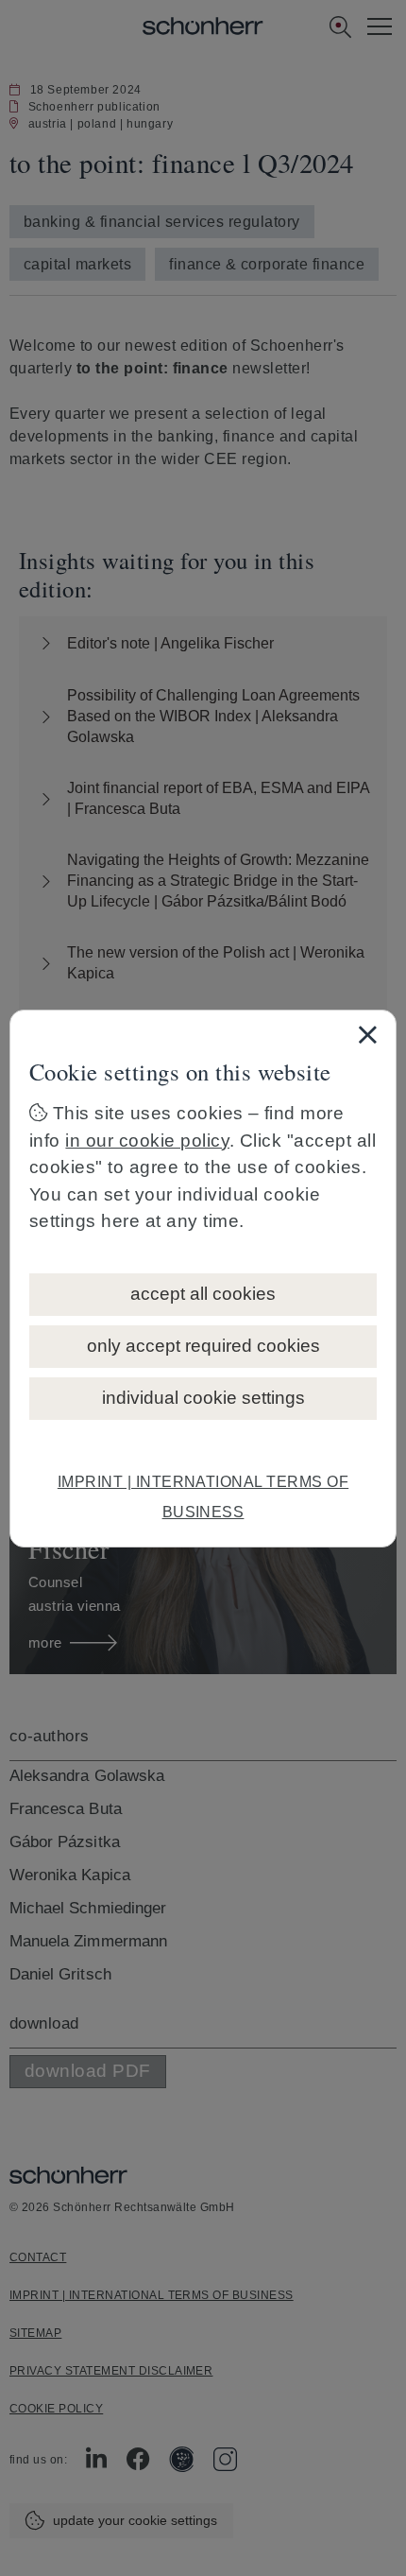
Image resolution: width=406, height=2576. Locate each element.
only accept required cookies (203, 1346)
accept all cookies (203, 1294)
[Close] (367, 1034)
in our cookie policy (147, 1141)
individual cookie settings (203, 1398)
